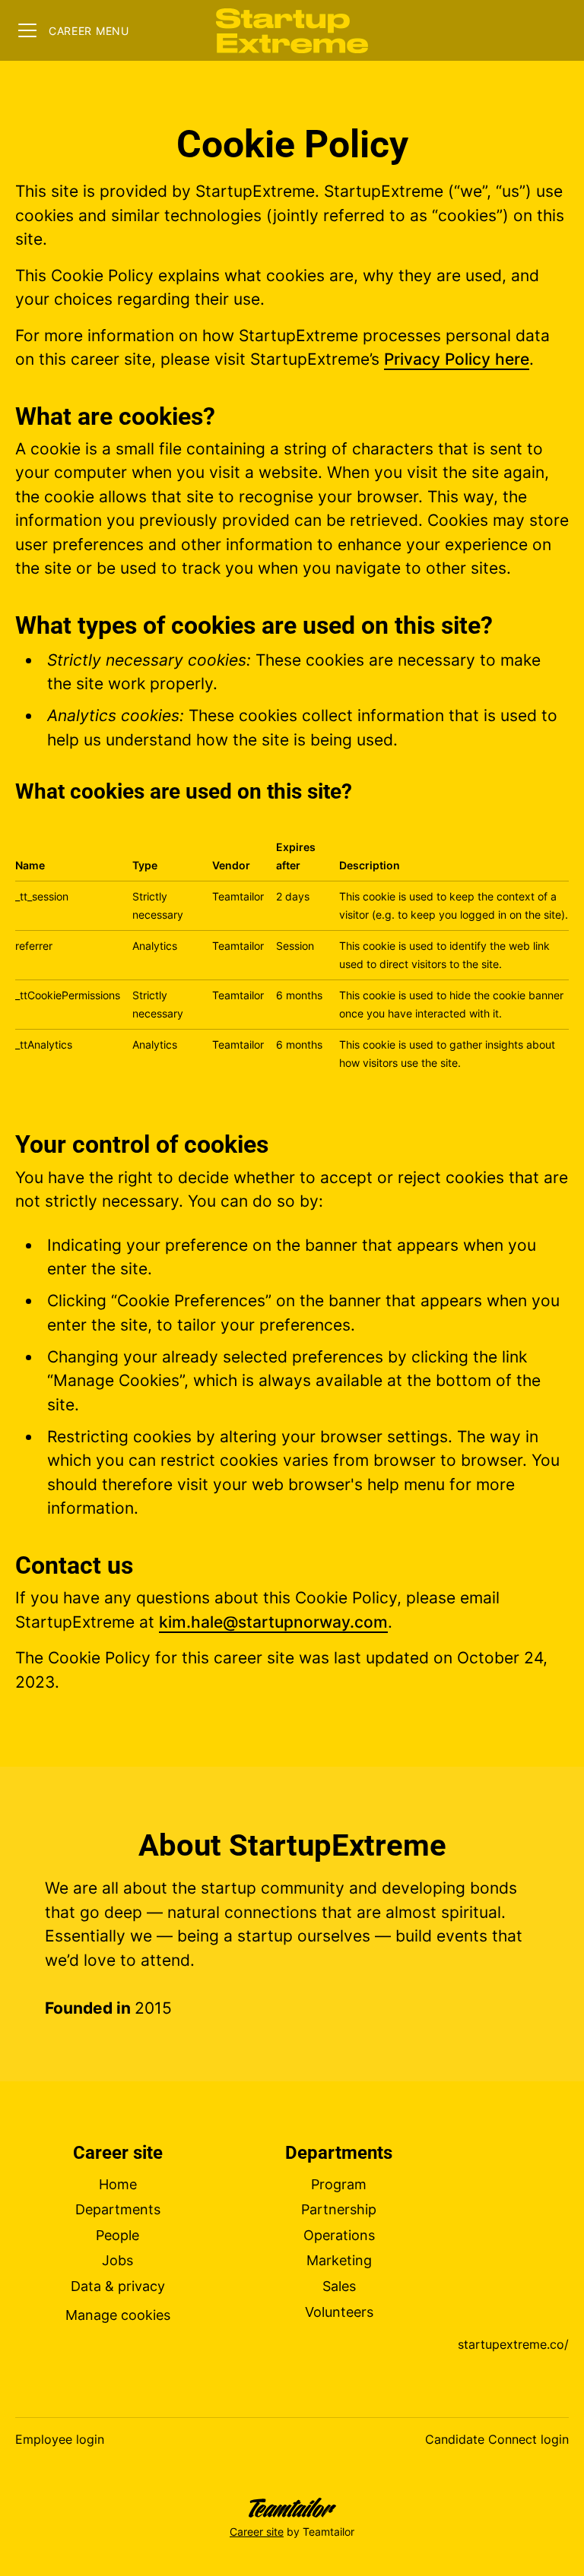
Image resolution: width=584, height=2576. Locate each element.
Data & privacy (118, 2286)
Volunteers (339, 2312)
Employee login (60, 2439)
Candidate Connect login (497, 2439)
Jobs (117, 2260)
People (117, 2235)
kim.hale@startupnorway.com (273, 1622)
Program (339, 2184)
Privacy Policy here (457, 359)
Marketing (339, 2260)
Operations (339, 2235)
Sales (339, 2286)
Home (118, 2184)
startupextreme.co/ (513, 2344)
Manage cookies (118, 2315)
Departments (118, 2209)
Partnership (339, 2209)
